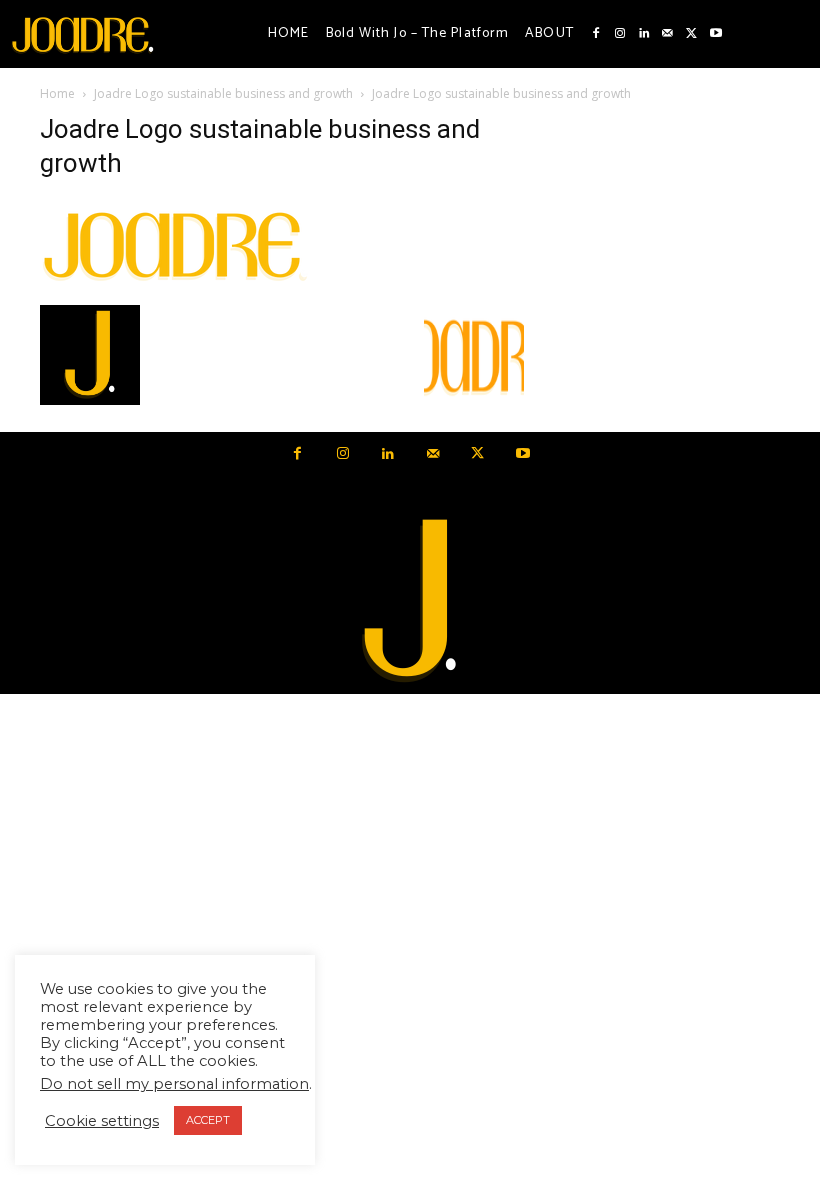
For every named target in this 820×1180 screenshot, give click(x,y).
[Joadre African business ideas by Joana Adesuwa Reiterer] (82, 34)
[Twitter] (692, 34)
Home (57, 93)
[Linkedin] (644, 34)
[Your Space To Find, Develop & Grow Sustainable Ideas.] (410, 601)
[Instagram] (620, 34)
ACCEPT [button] (208, 1120)
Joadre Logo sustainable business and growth (223, 93)
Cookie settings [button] (102, 1121)
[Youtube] (716, 34)
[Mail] (668, 34)
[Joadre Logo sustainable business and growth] (176, 284)
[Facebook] (596, 34)
